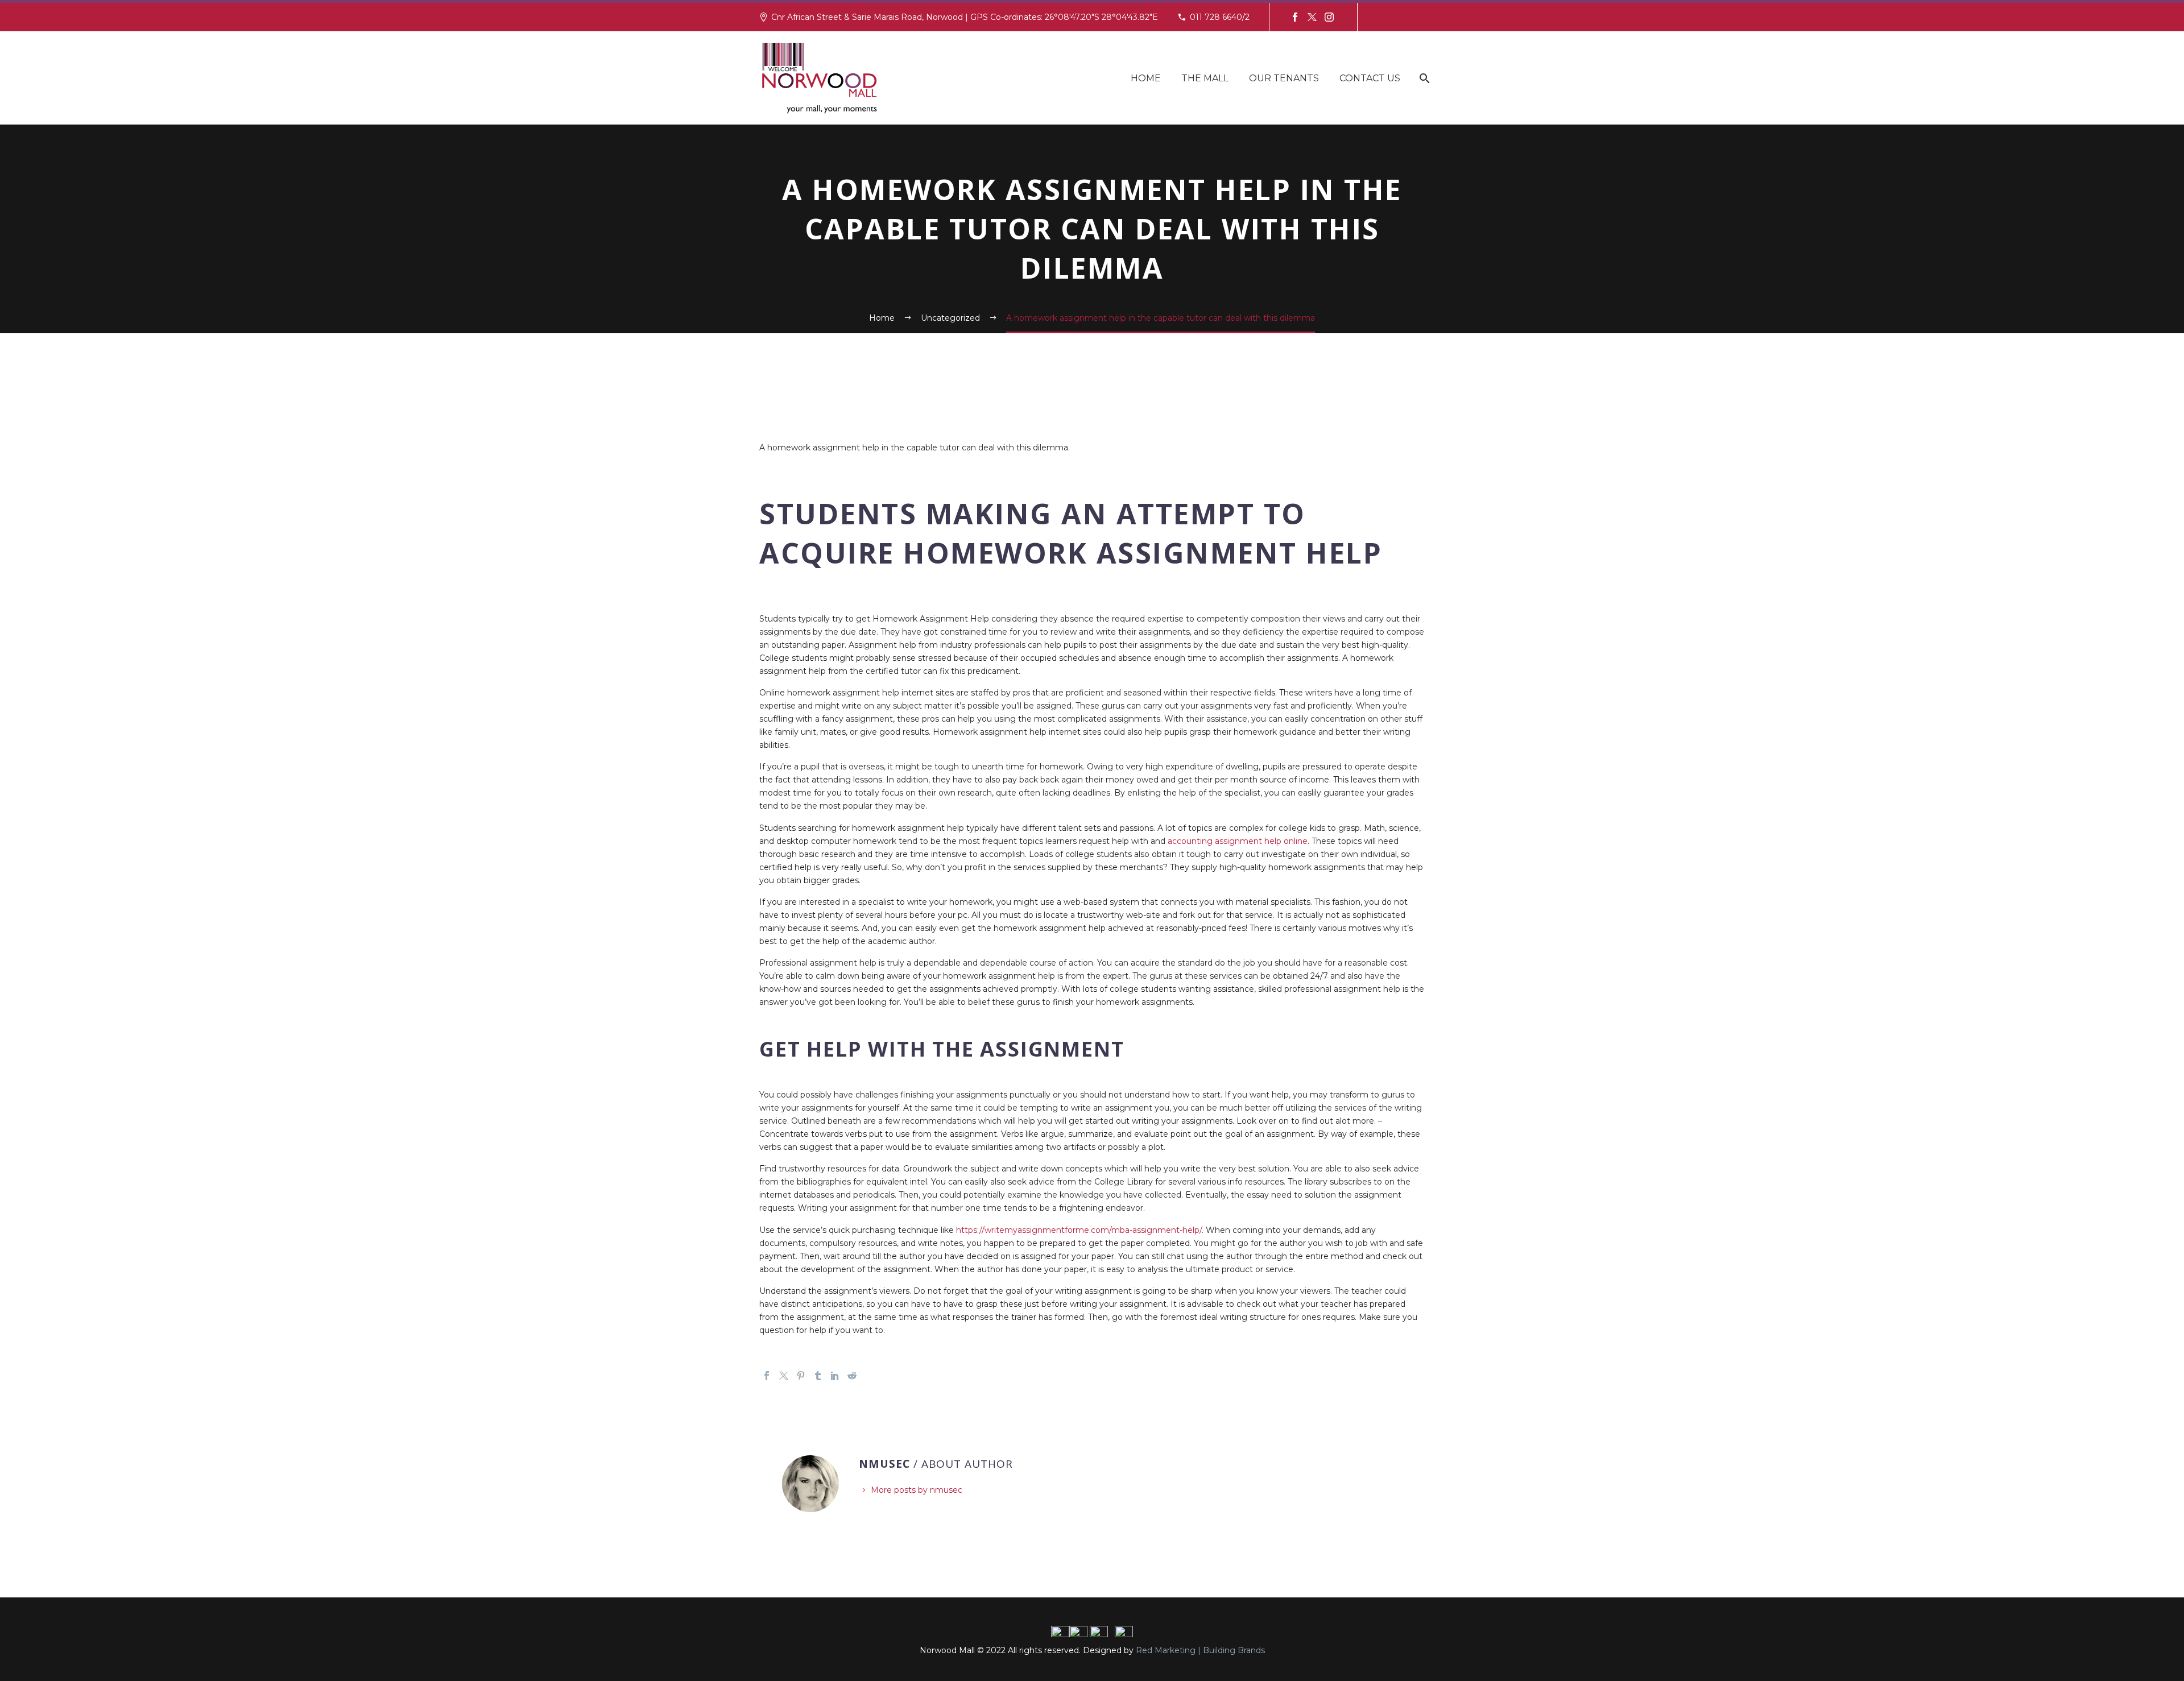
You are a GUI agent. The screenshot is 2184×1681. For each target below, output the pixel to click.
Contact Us (1370, 78)
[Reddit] (852, 1376)
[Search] (1423, 78)
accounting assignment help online (1238, 841)
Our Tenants (1284, 78)
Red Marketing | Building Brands (1200, 1650)
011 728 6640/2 (1220, 17)
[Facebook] (1295, 17)
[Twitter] (1312, 17)
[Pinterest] (801, 1376)
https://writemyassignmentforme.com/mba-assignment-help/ (1079, 1230)
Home (1146, 78)
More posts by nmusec (917, 1490)
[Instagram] (1329, 17)
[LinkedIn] (835, 1376)
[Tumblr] (818, 1376)
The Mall (1205, 78)
